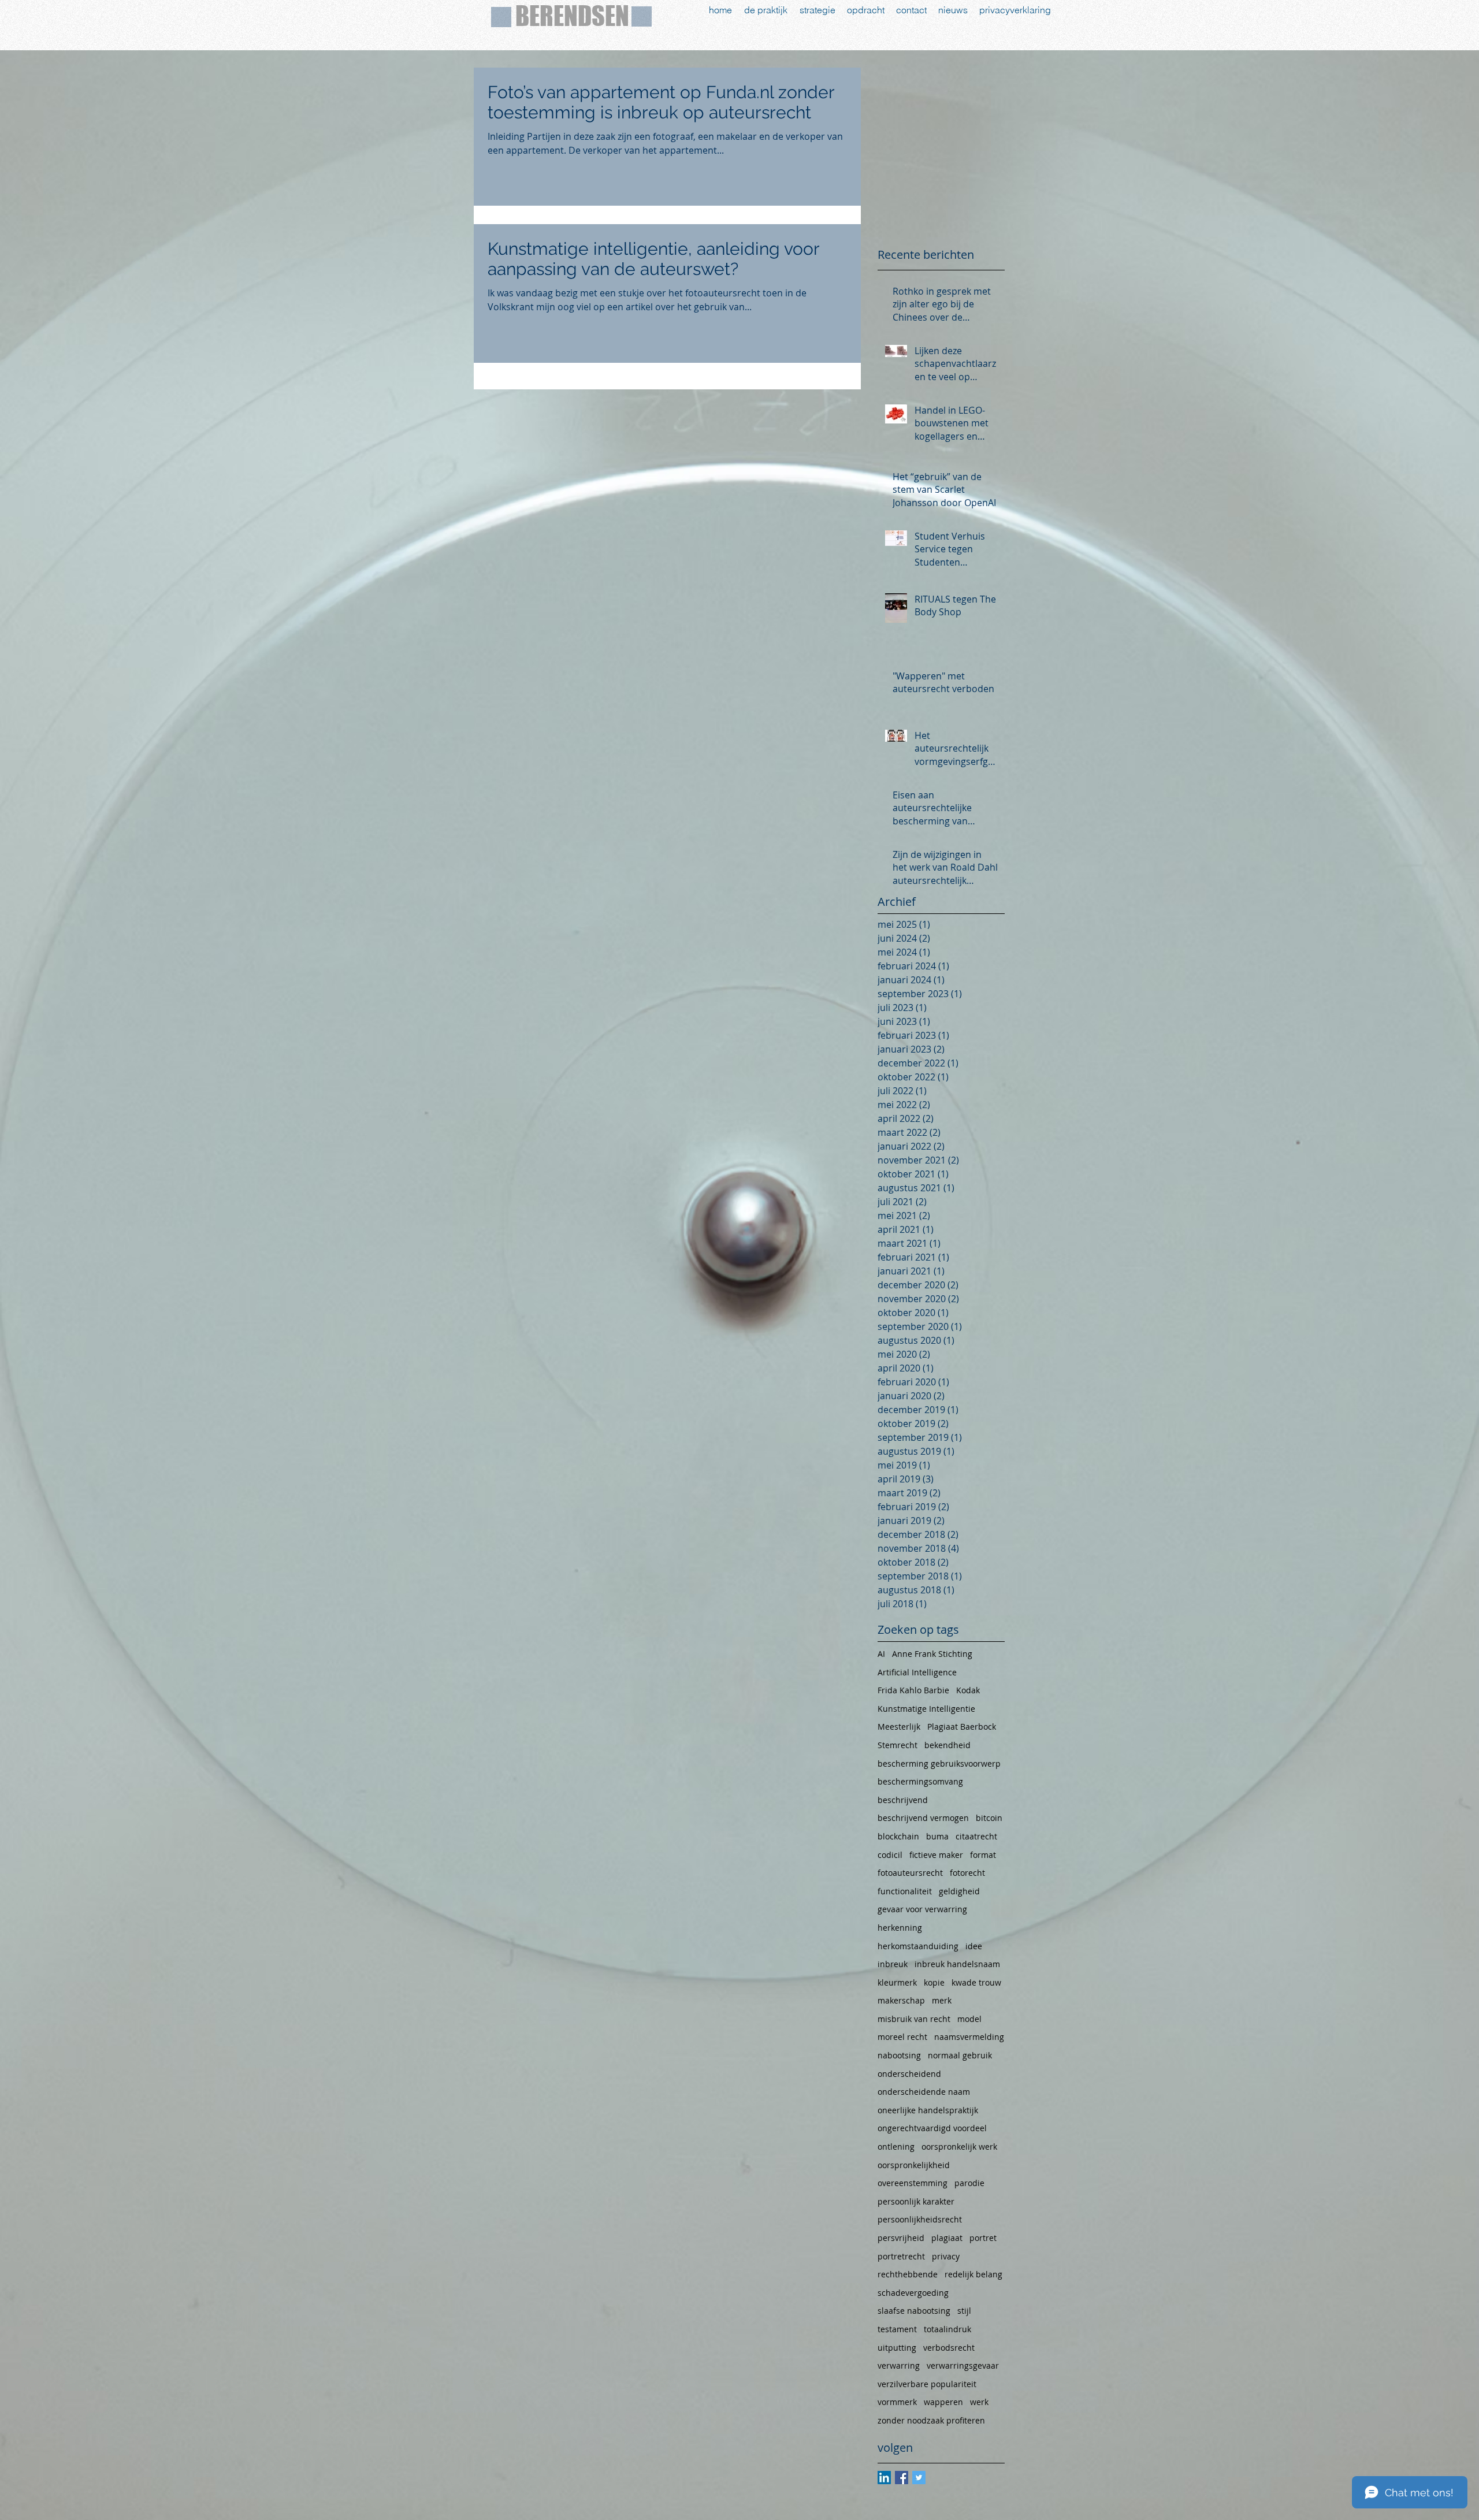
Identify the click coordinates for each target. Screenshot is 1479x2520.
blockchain (898, 1836)
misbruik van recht (914, 2019)
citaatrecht (976, 1836)
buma (937, 1836)
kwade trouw (976, 1982)
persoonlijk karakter (916, 2201)
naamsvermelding (969, 2037)
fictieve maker (936, 1855)
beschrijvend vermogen (923, 1818)
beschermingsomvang (920, 1781)
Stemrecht (898, 1745)
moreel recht (902, 2037)
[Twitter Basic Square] (919, 2478)
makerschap (901, 2000)
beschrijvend (903, 1800)
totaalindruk (947, 2329)
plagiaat (947, 2238)
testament (897, 2329)
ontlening (896, 2147)
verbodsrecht (949, 2348)
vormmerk (897, 2402)
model (969, 2019)
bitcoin (989, 1818)
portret (983, 2238)
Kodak (968, 1690)
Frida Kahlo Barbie (913, 1690)
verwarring (899, 2365)
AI (881, 1654)
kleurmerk (897, 1982)
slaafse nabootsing (914, 2311)
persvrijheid (901, 2238)
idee (974, 1946)
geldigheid (959, 1891)
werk (979, 2402)
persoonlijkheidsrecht (920, 2219)
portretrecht (901, 2256)
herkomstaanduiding (918, 1946)
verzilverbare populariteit (927, 2384)
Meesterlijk (899, 1727)
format (983, 1855)
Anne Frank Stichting (932, 1654)
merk (942, 2000)
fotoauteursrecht (910, 1873)
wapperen (943, 2402)
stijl (964, 2311)
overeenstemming (913, 2183)
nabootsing (899, 2055)
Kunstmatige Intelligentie (926, 1709)
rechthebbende (908, 2274)
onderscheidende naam (924, 2092)
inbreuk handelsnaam (957, 1964)
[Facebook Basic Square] (902, 2478)
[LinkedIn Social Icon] (884, 2478)
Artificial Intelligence (917, 1672)
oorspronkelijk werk (959, 2147)
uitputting (897, 2348)
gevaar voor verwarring (922, 1909)
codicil (890, 1855)
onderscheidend (909, 2074)
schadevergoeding (913, 2293)
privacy (946, 2256)
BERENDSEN (572, 16)
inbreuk (893, 1964)
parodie (969, 2183)
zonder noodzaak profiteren (931, 2420)
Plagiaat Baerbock (962, 1727)
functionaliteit (905, 1891)
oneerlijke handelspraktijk (928, 2110)
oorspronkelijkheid (914, 2165)
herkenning (900, 1928)
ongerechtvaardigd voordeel (932, 2128)
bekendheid (947, 1745)
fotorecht (967, 1873)
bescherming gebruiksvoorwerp (939, 1763)
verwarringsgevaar (963, 2365)
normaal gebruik (960, 2055)
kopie (934, 1982)
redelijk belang (973, 2274)
